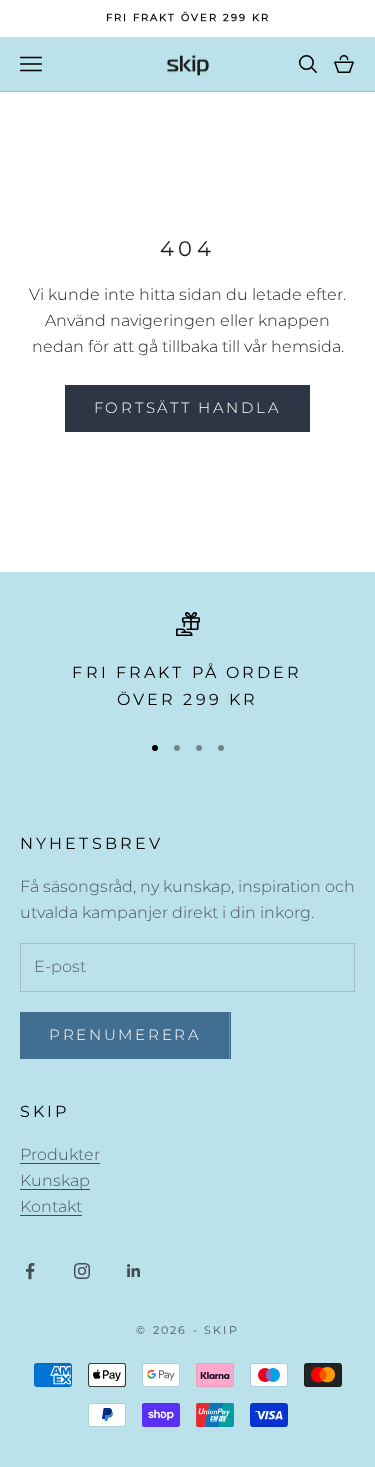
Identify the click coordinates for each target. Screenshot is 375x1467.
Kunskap (55, 1180)
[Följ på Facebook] (30, 1271)
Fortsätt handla (188, 407)
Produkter (60, 1154)
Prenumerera (125, 1034)
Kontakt (51, 1206)
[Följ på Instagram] (82, 1271)
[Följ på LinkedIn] (134, 1271)
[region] (187, 662)
